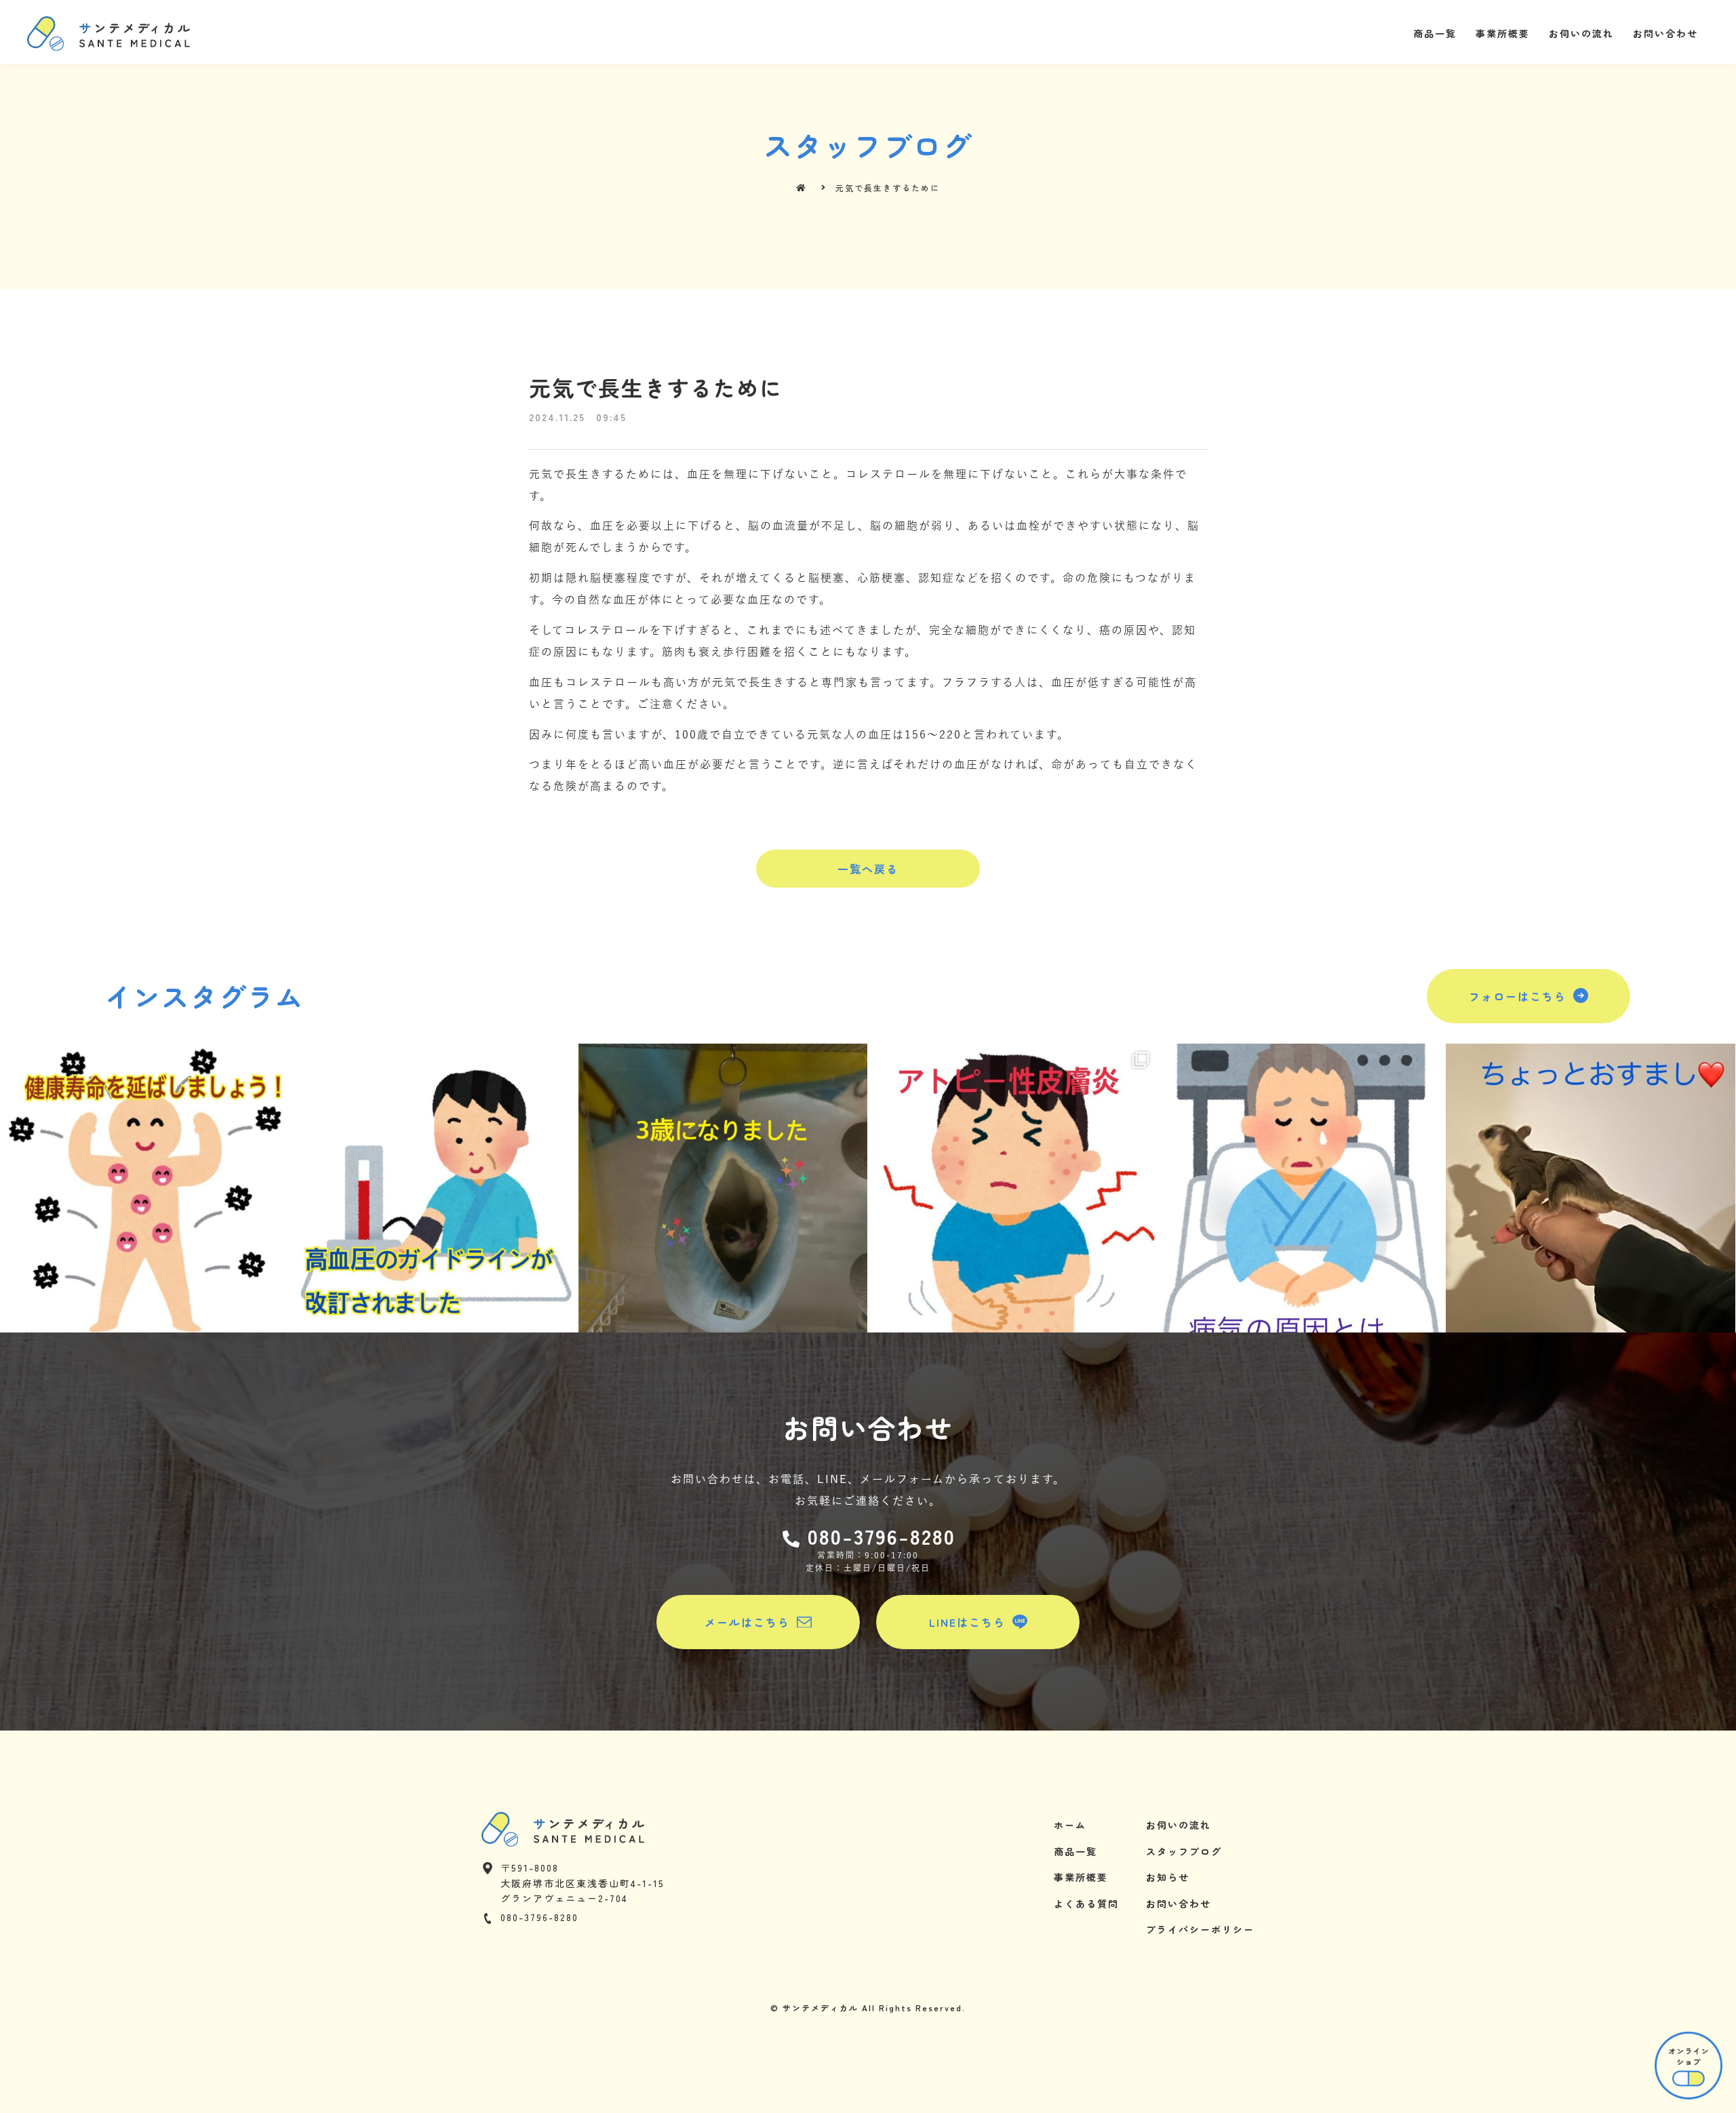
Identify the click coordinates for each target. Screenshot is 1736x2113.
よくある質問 (1086, 1903)
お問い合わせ (1665, 33)
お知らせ (1168, 1877)
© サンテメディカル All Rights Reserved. (868, 2008)
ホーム (1070, 1825)
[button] (868, 869)
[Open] (144, 1188)
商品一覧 (1435, 33)
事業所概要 (1503, 33)
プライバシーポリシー (1200, 1929)
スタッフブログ (1184, 1851)
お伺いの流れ (1581, 33)
